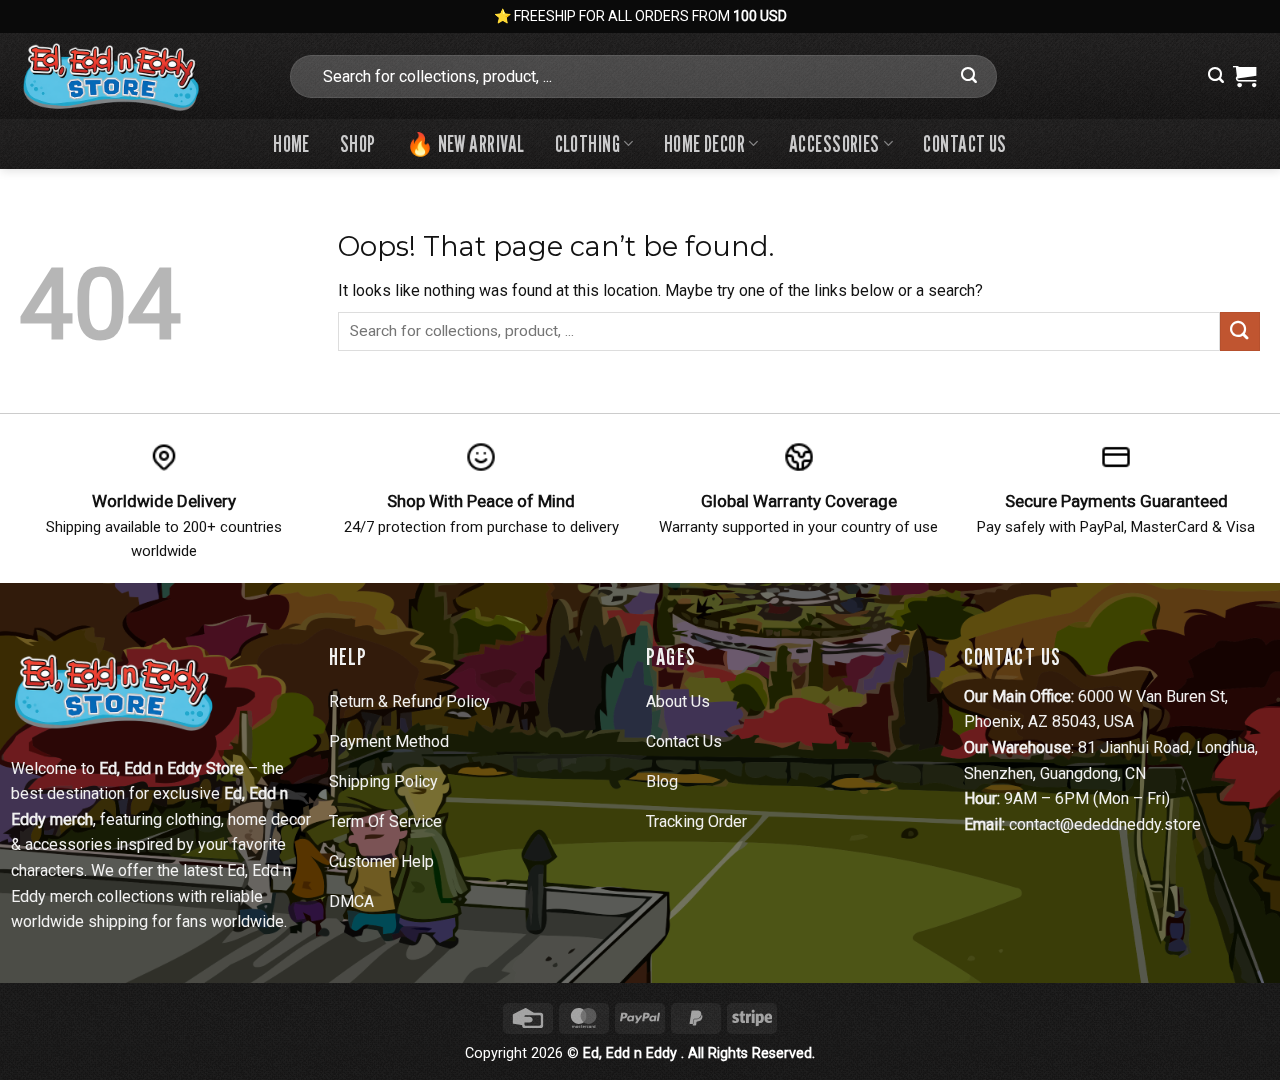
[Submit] (969, 76)
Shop (358, 143)
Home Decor (704, 143)
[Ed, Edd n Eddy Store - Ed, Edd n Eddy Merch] (138, 76)
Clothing (588, 143)
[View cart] (1244, 76)
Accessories (834, 143)
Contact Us (964, 143)
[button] (1216, 75)
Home (291, 143)
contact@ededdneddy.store (1105, 824)
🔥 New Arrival (465, 143)
